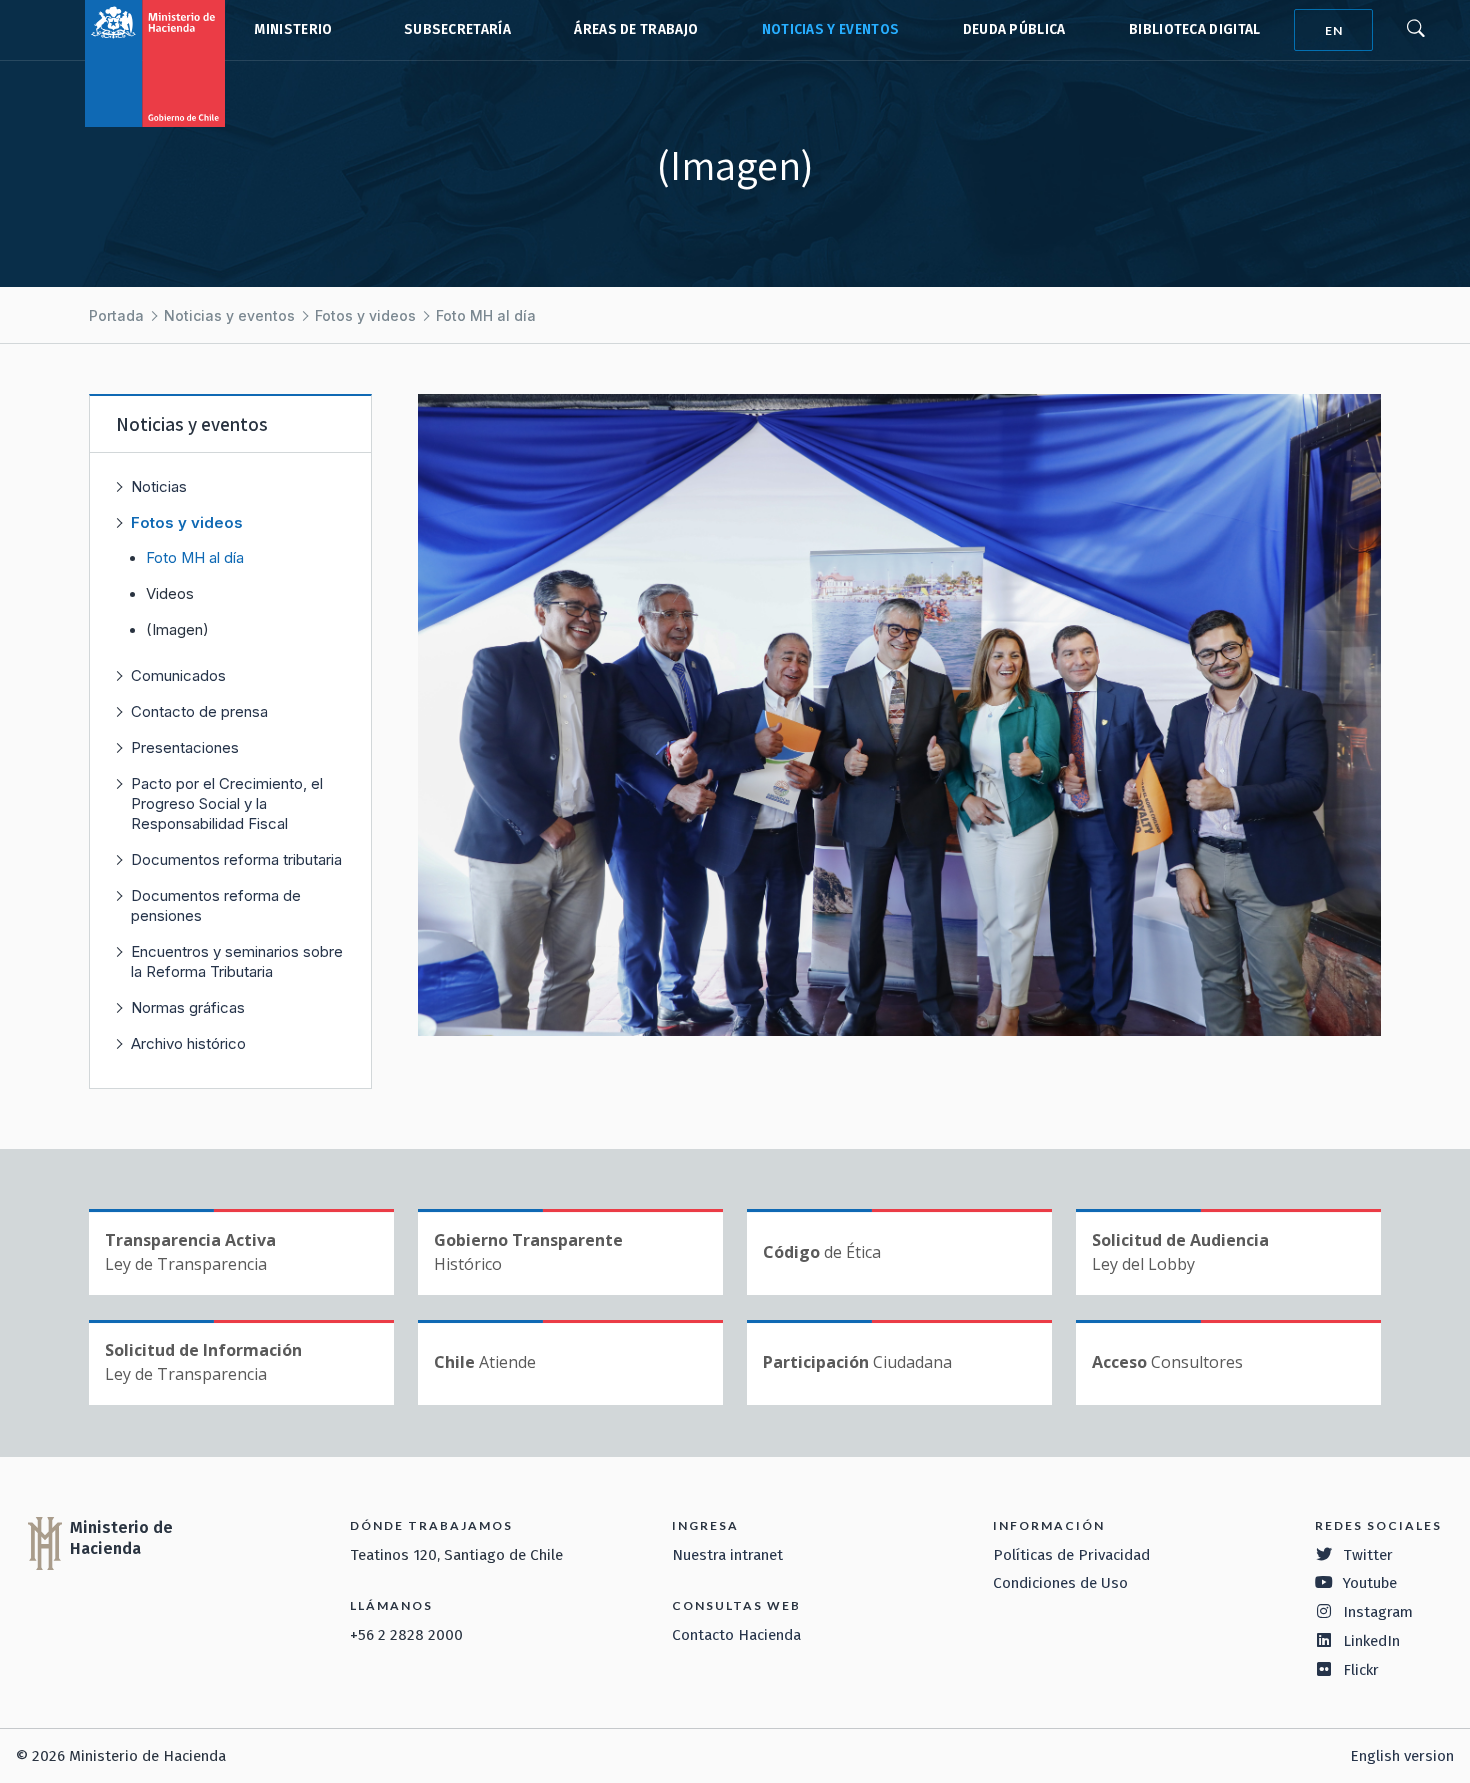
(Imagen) (177, 630)
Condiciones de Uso (1060, 1583)
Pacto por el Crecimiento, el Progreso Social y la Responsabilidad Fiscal (227, 803)
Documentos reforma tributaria (236, 859)
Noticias (159, 486)
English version (1402, 1756)
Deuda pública (1014, 29)
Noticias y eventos (831, 29)
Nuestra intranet (727, 1555)
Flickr (1361, 1670)
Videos (170, 594)
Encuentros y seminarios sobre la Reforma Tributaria (237, 961)
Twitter (1368, 1555)
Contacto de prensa (199, 711)
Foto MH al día (486, 315)
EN (1334, 30)
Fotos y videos (365, 315)
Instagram (1378, 1612)
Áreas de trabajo (636, 29)
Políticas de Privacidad (1071, 1555)
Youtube (1370, 1583)
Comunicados (178, 675)
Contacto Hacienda (736, 1635)
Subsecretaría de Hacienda (453, 30)
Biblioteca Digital (1195, 29)
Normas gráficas (188, 1007)
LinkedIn (1371, 1641)
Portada (116, 315)
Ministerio (293, 29)
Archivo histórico (188, 1043)
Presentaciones (185, 747)
